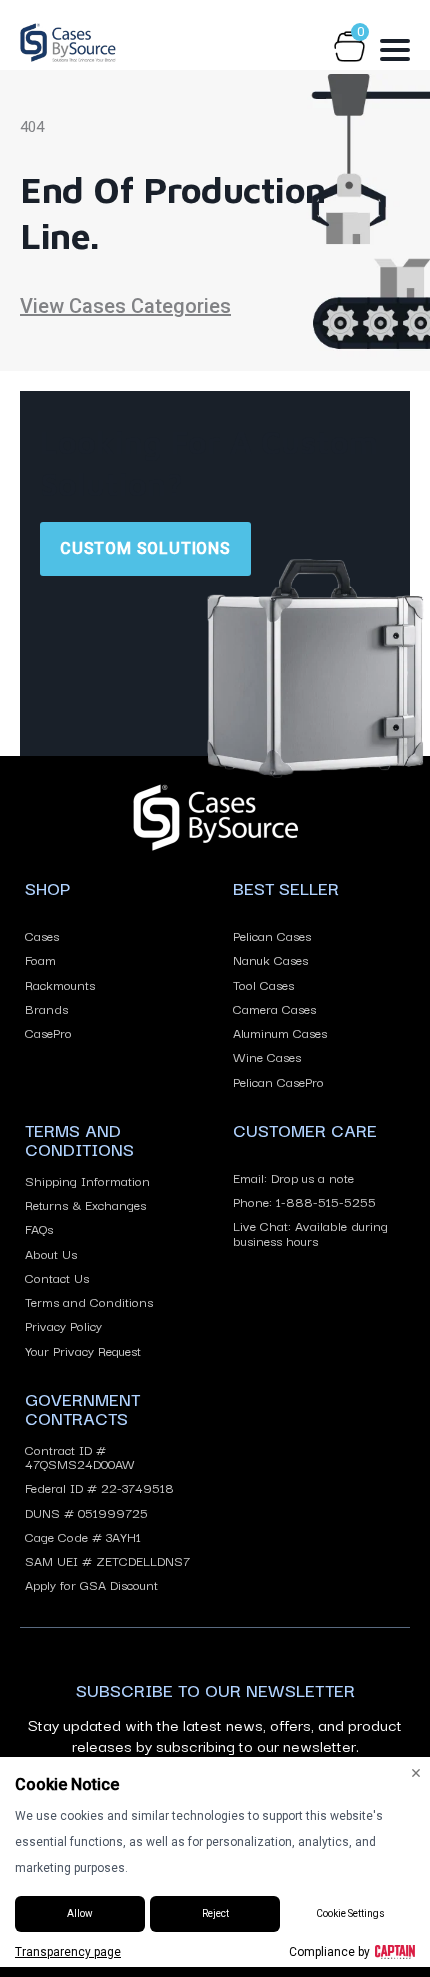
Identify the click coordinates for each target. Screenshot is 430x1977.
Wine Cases (267, 1056)
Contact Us (57, 1277)
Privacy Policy (63, 1325)
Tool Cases (263, 984)
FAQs (39, 1228)
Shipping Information (87, 1180)
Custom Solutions (145, 548)
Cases (42, 935)
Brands (46, 1008)
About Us (51, 1253)
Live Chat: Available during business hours (310, 1232)
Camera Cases (274, 1008)
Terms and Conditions (89, 1301)
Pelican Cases (272, 935)
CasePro (48, 1032)
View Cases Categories (125, 306)
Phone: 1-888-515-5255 (304, 1201)
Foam (40, 959)
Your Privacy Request (83, 1350)
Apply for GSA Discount (91, 1584)
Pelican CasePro (278, 1081)
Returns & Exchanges (85, 1204)
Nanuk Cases (270, 959)
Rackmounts (60, 984)
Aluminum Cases (280, 1032)
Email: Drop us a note (293, 1177)
